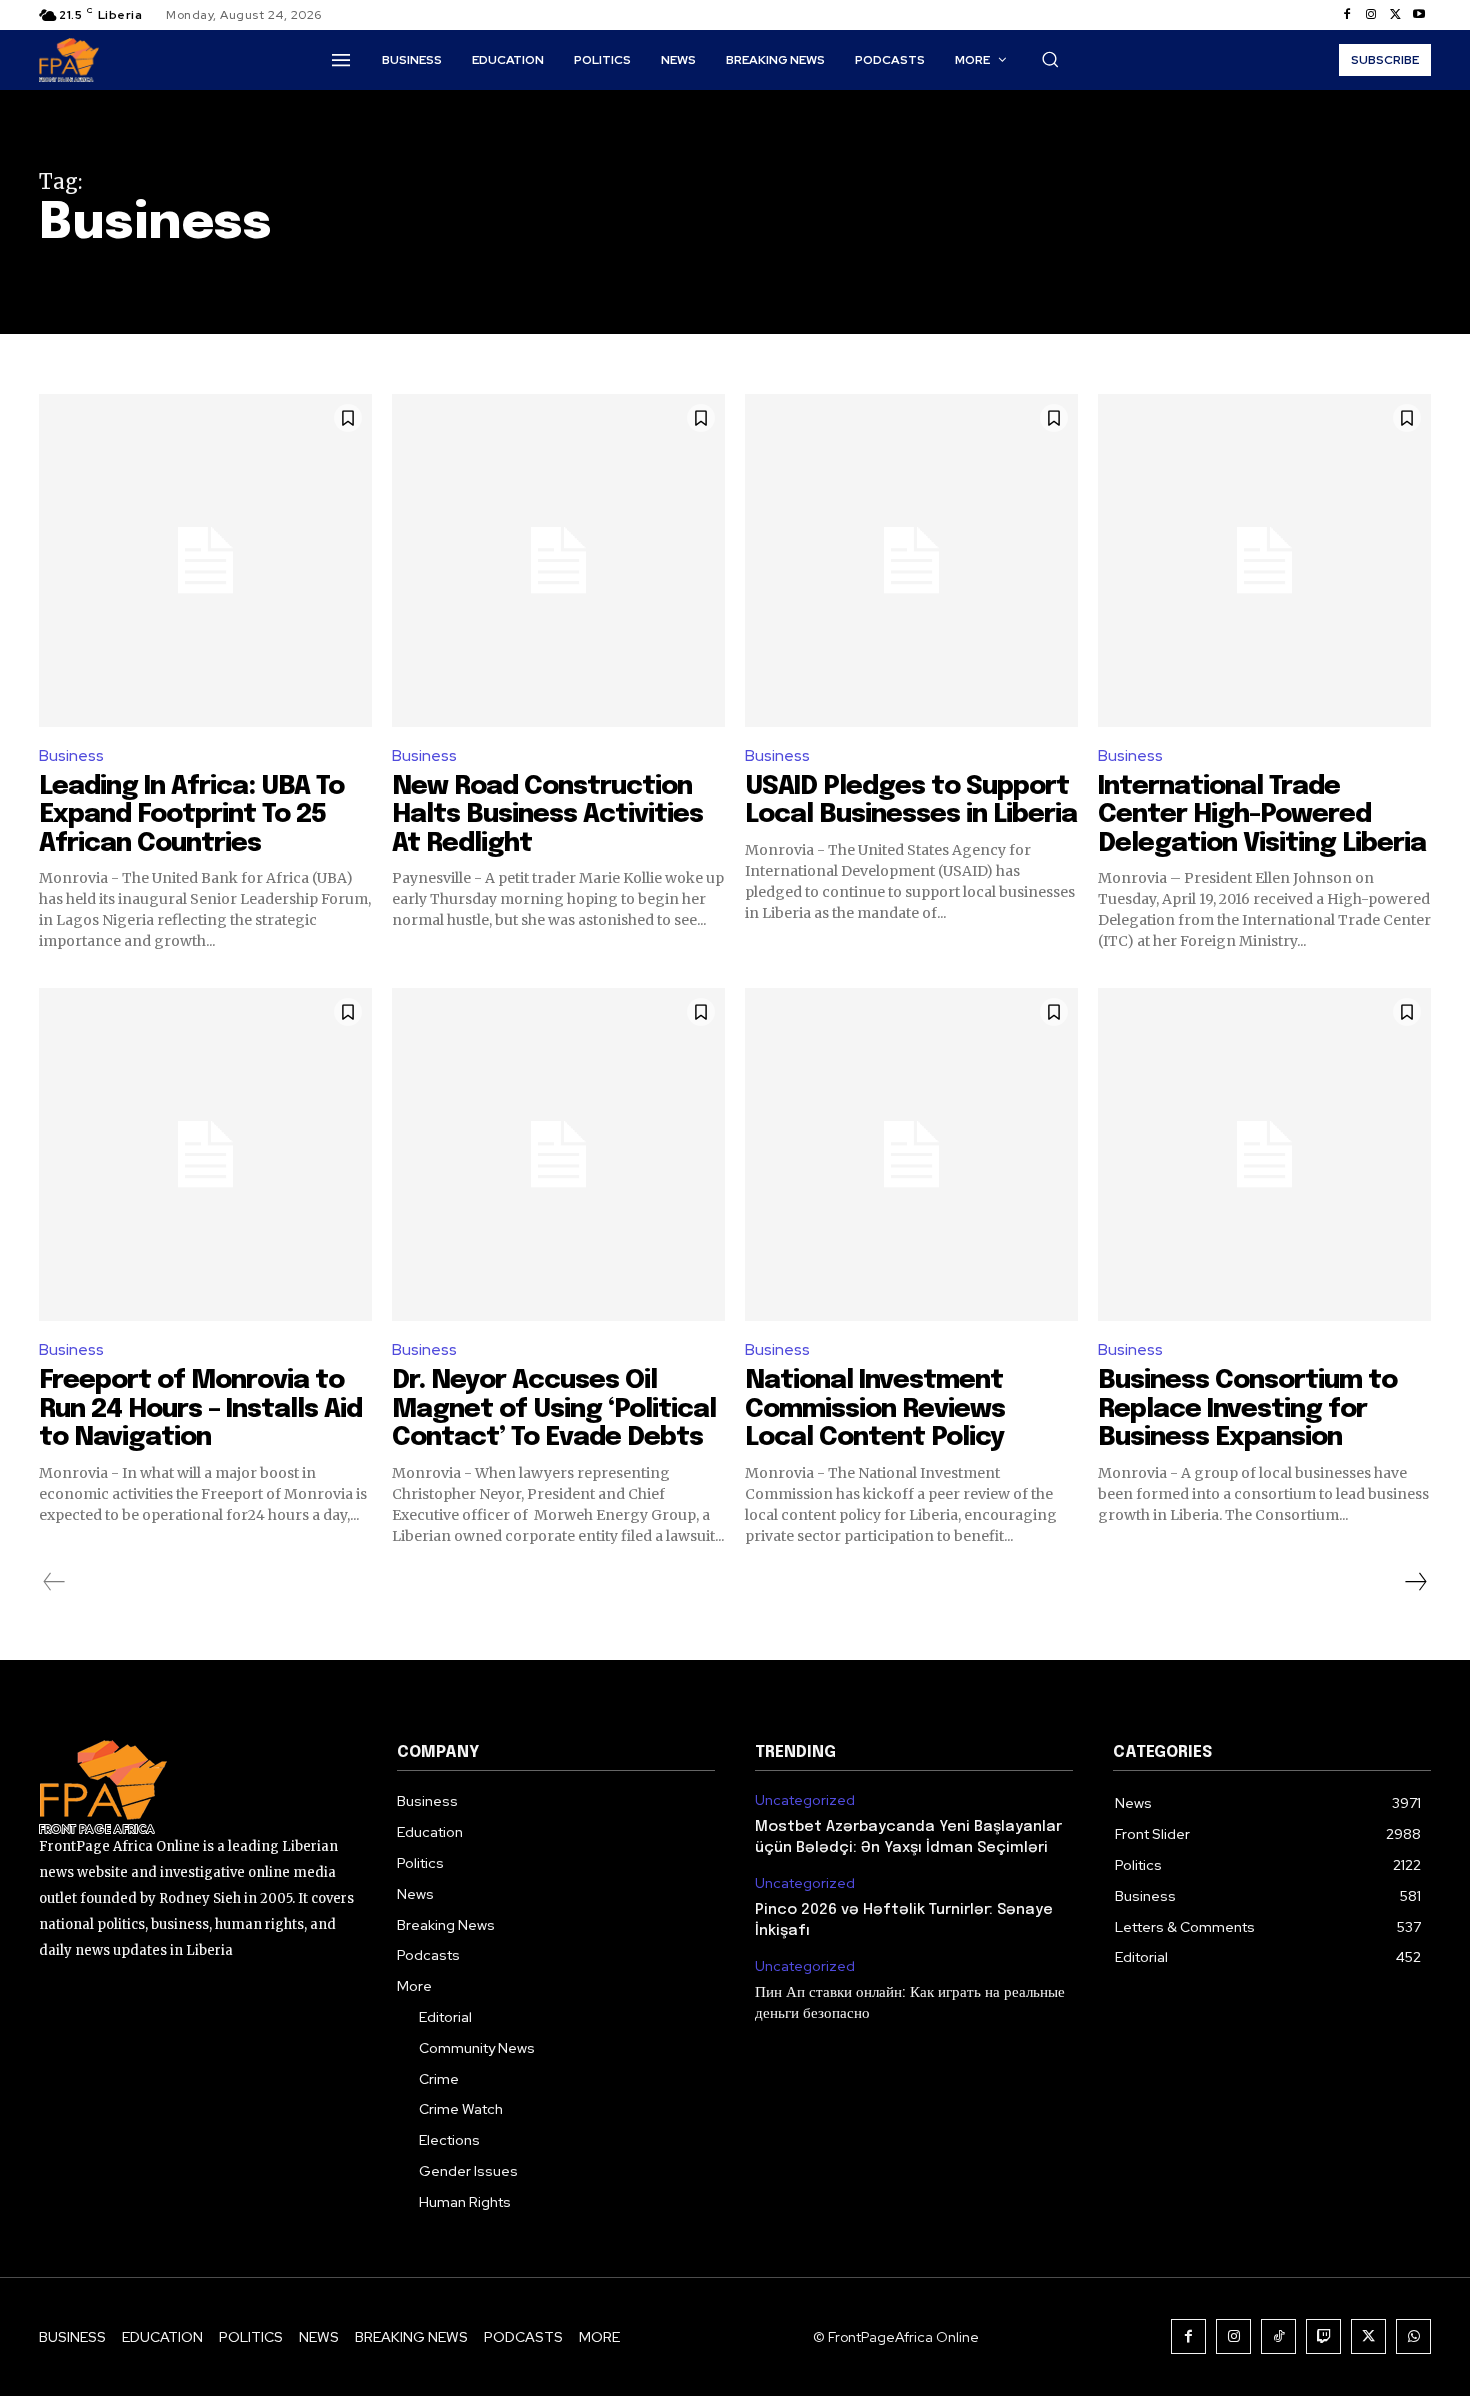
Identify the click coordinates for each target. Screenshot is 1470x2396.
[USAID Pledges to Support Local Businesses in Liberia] (911, 560)
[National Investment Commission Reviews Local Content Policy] (911, 1154)
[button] (1050, 59)
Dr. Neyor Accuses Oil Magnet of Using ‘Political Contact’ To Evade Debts (554, 1409)
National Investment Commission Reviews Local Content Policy (875, 1409)
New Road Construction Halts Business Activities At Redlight (547, 815)
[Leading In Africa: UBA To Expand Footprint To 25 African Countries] (205, 560)
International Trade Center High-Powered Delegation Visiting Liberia (1262, 815)
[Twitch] (1323, 2336)
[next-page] (1415, 1582)
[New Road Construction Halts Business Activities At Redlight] (558, 560)
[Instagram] (1371, 15)
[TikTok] (1278, 2336)
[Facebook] (1347, 15)
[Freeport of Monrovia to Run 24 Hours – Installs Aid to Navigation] (205, 1154)
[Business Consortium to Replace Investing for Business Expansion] (1264, 1154)
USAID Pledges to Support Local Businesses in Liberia (911, 801)
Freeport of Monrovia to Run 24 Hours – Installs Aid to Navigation (200, 1409)
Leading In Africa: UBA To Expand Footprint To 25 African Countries (191, 815)
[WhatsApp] (1413, 2336)
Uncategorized (805, 1800)
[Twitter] (1395, 15)
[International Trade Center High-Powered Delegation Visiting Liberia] (1264, 560)
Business (71, 755)
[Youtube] (1419, 15)
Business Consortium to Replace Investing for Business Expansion (1247, 1409)
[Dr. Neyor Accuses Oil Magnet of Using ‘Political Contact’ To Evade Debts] (558, 1154)
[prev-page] (54, 1582)
